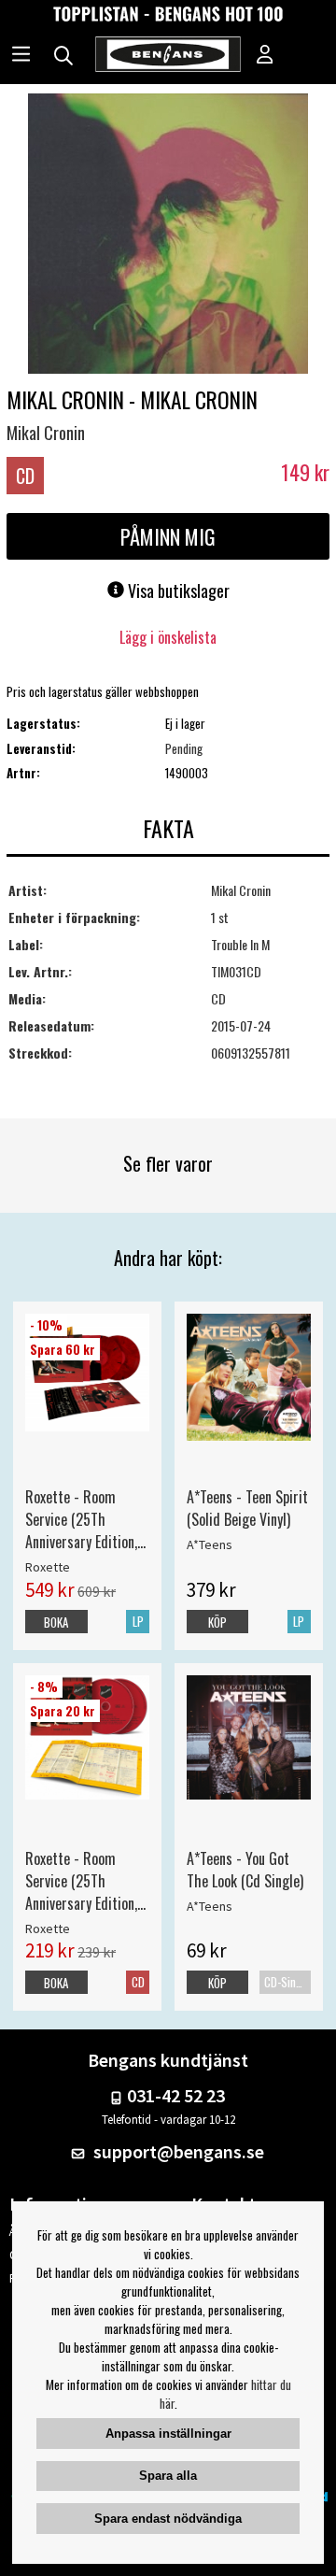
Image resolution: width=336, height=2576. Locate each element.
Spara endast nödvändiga (168, 2519)
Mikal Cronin (46, 433)
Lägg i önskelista (168, 637)
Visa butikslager (177, 591)
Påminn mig (168, 536)
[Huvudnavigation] (21, 56)
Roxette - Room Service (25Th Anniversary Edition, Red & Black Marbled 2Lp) (85, 1519)
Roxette (48, 1567)
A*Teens (210, 1544)
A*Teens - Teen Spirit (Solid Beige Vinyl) (247, 1508)
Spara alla (168, 2476)
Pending (184, 748)
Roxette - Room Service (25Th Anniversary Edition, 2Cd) (81, 1881)
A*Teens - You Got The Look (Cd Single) (245, 1870)
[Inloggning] (265, 56)
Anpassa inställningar (168, 2434)
